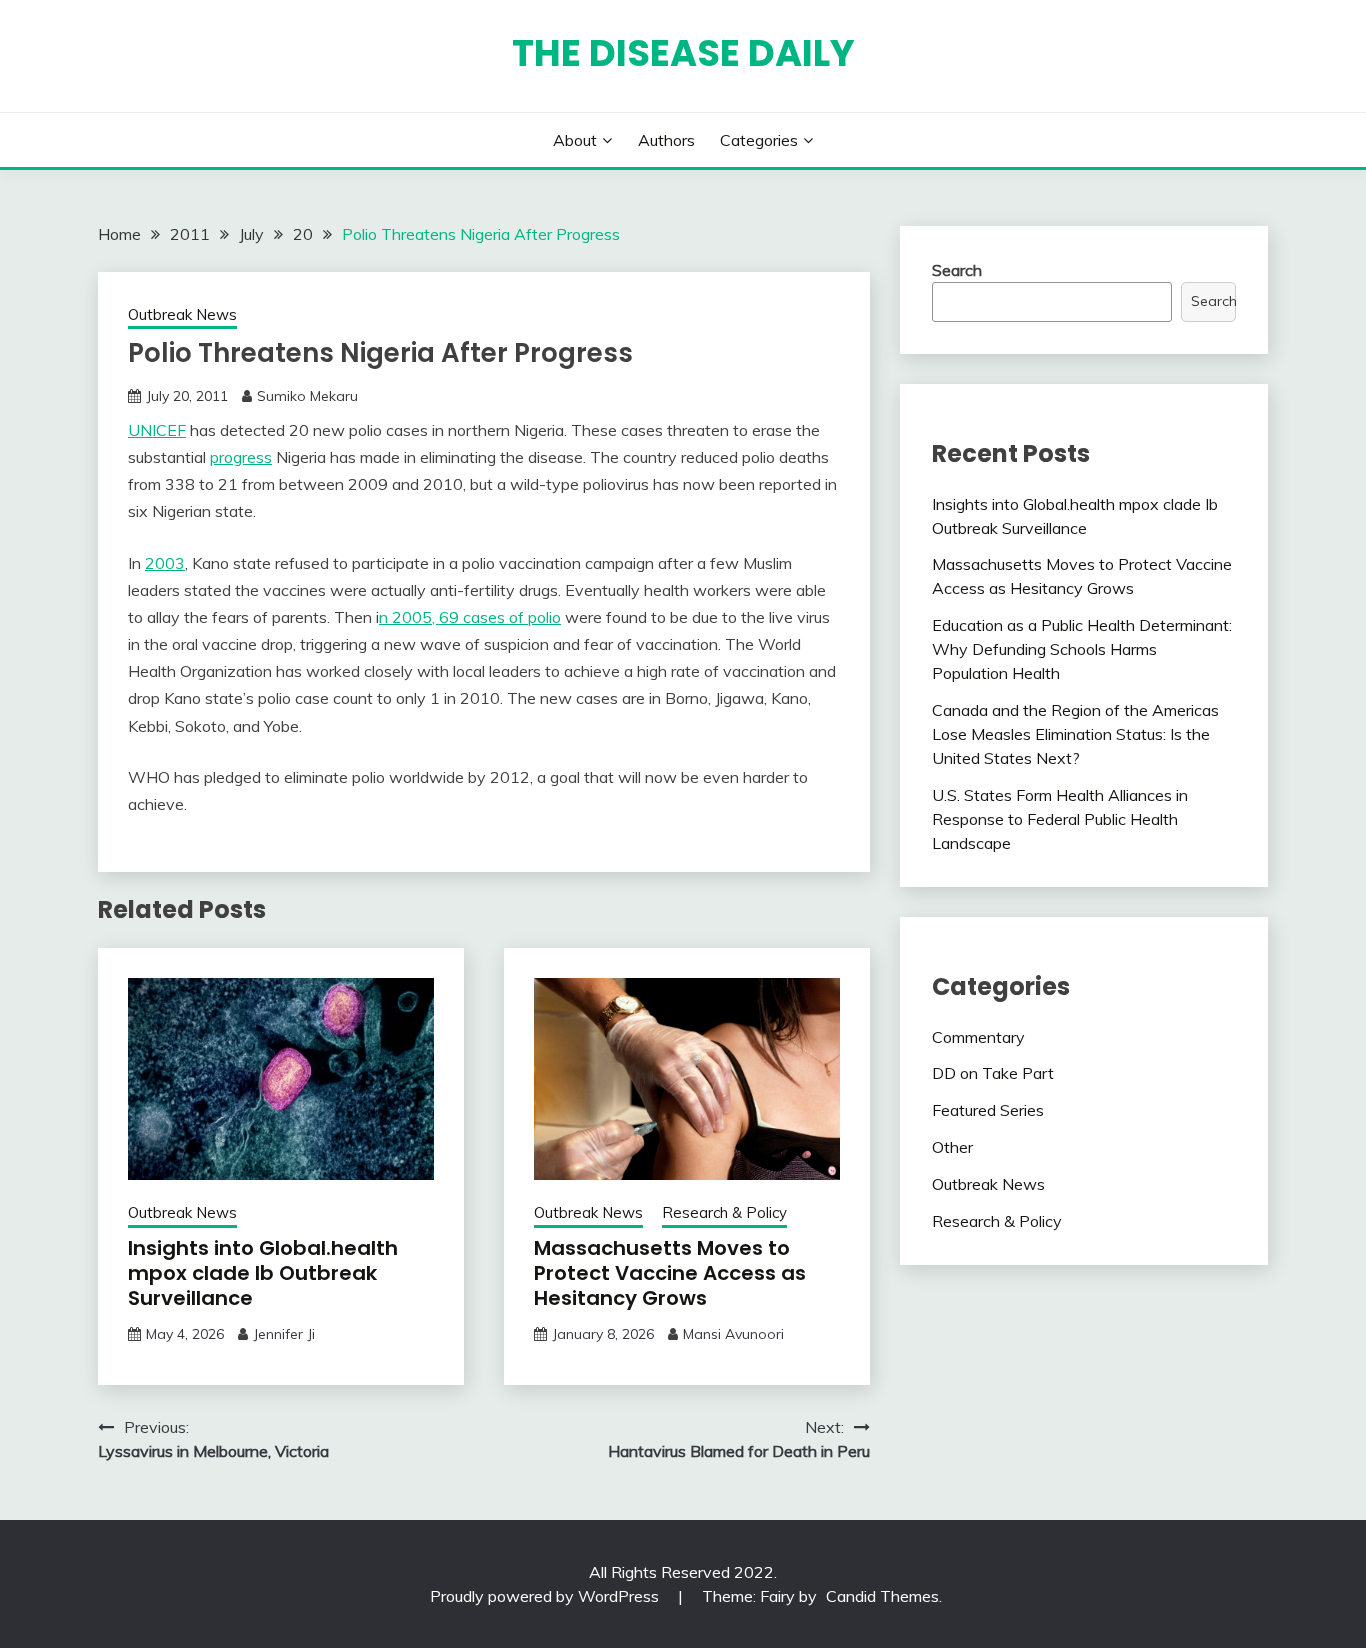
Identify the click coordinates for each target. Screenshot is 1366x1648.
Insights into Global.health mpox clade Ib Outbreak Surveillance (263, 1273)
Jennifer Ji (284, 1334)
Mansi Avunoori (733, 1334)
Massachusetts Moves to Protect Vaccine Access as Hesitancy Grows (670, 1273)
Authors (666, 140)
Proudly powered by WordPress (546, 1596)
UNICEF (157, 430)
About (575, 140)
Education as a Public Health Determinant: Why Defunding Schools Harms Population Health (1082, 649)
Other (952, 1147)
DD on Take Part (993, 1073)
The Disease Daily (683, 53)
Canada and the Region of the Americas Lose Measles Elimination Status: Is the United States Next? (1075, 734)
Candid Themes (882, 1596)
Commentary (978, 1037)
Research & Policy (724, 1212)
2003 (165, 563)
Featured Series (988, 1110)
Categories (759, 140)
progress (241, 457)
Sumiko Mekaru (307, 396)
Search (957, 270)
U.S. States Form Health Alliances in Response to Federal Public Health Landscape (1060, 819)
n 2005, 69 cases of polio (470, 617)
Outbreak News (182, 314)
